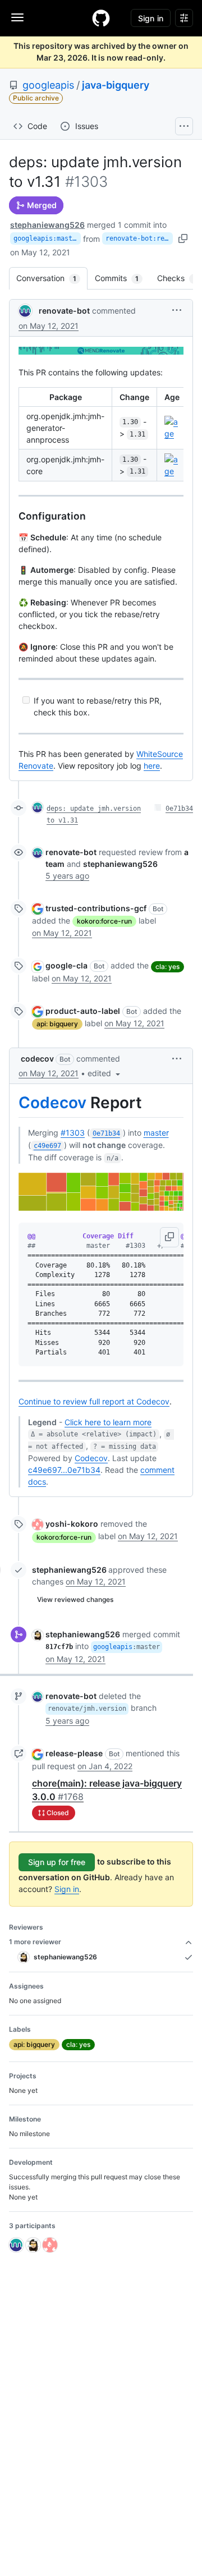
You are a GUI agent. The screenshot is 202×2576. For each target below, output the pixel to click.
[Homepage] (101, 18)
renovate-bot (64, 311)
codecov (37, 1059)
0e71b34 (179, 809)
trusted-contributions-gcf (96, 908)
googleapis (48, 85)
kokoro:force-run (104, 921)
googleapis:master (47, 238)
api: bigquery (57, 1024)
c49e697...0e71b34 (64, 1470)
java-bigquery (116, 85)
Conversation (52, 278)
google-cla (66, 965)
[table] (101, 434)
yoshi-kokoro (72, 1524)
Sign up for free (57, 1862)
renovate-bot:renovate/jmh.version (139, 238)
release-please (74, 1753)
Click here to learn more (108, 1422)
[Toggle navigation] (17, 17)
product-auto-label (83, 1011)
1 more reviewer (35, 1942)
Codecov (52, 1103)
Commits (122, 278)
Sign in (67, 1889)
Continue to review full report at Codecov (94, 1401)
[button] (177, 310)
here (152, 766)
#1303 (73, 1133)
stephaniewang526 (47, 225)
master (156, 1133)
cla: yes (167, 966)
